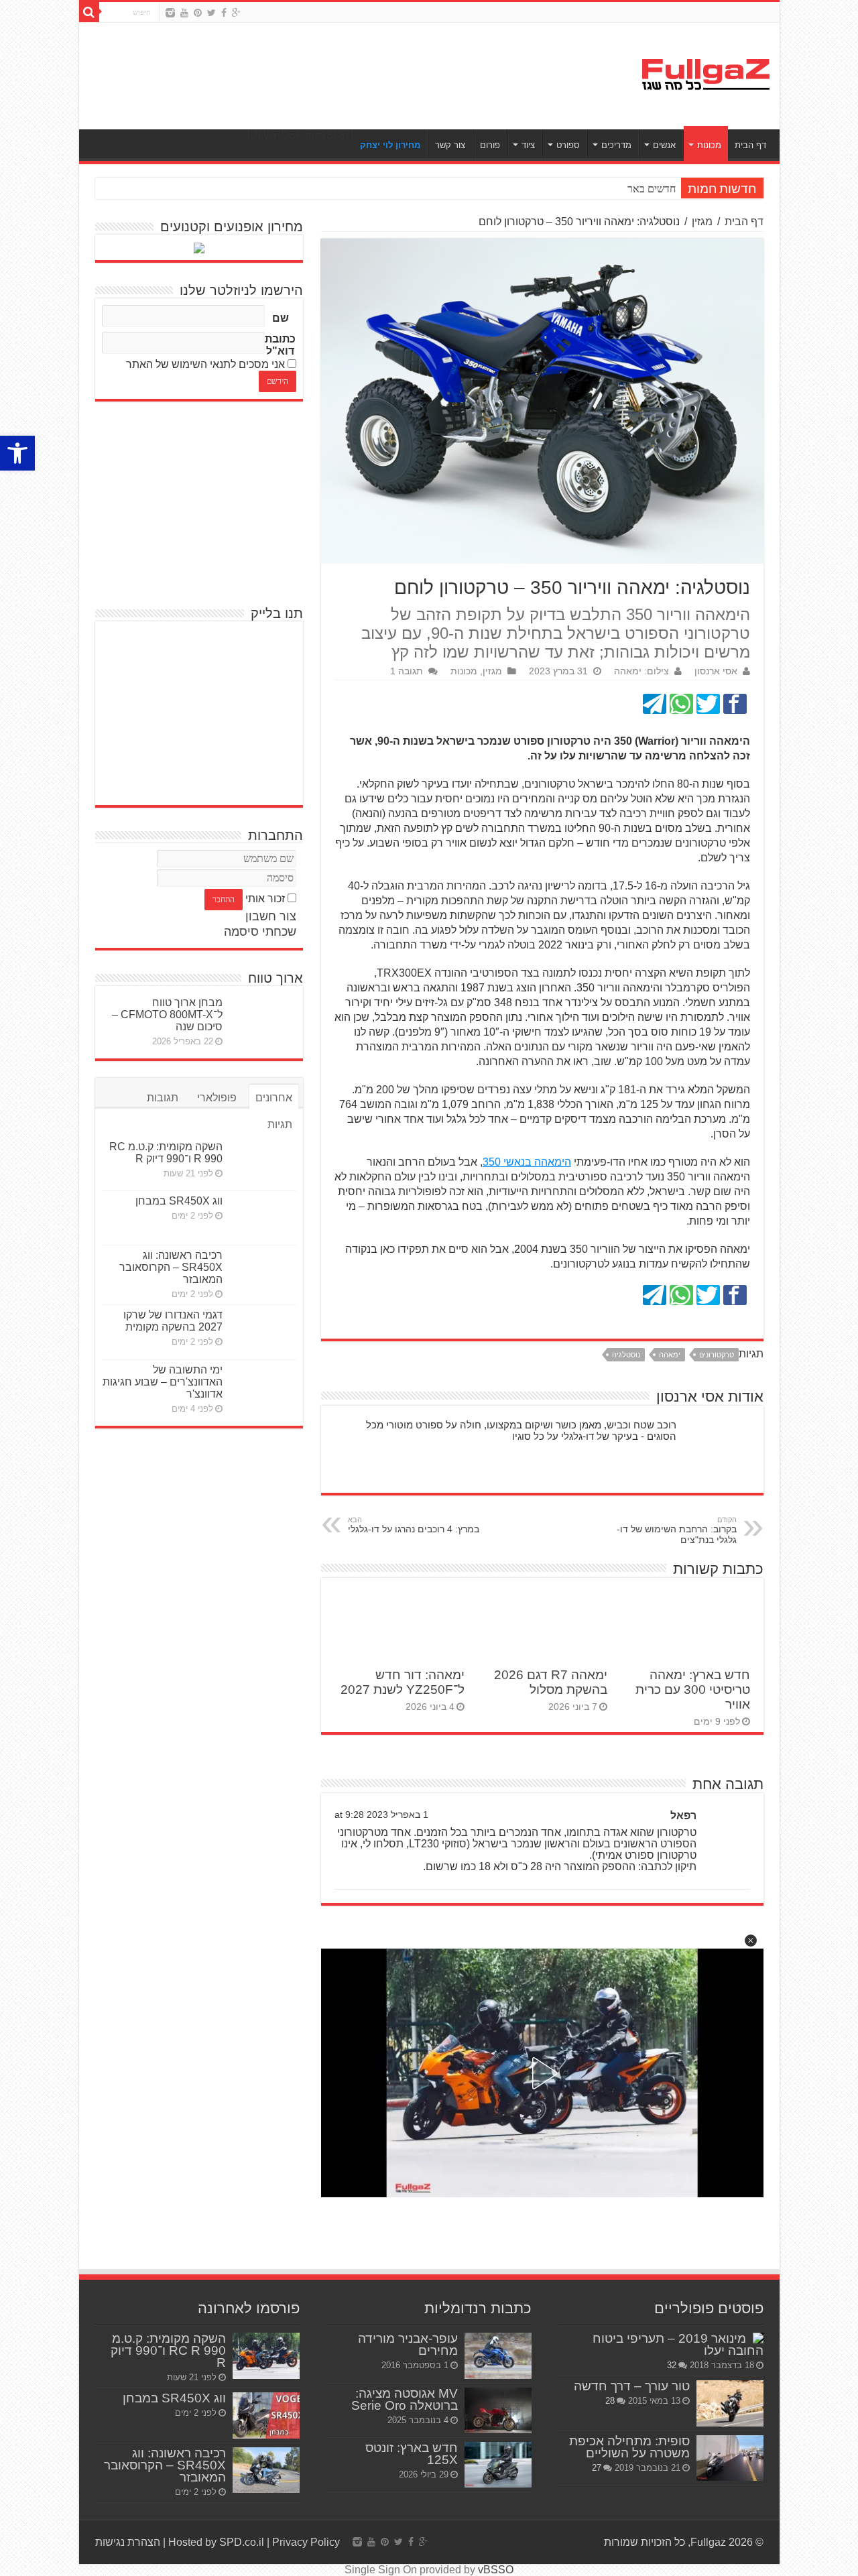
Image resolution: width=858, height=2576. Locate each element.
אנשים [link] (664, 145)
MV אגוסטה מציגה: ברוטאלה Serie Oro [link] (405, 2399)
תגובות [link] (163, 1098)
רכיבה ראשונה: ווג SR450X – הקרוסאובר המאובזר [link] (171, 1267)
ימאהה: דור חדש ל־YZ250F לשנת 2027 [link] (403, 1682)
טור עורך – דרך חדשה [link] (632, 2386)
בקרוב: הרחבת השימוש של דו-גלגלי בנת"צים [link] (677, 1530)
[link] (17, 453)
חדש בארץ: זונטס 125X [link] (412, 2454)
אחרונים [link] (274, 1098)
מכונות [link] (709, 145)
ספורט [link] (568, 145)
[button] (751, 1941)
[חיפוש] (89, 12)
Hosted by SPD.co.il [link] (216, 2542)
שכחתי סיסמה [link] (260, 932)
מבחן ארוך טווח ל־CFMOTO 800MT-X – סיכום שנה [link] (167, 1015)
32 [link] (672, 2365)
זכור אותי (265, 899)
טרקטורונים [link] (717, 1355)
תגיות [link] (280, 1124)
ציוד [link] (528, 145)
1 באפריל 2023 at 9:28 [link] (381, 1815)
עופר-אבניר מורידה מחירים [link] (408, 2344)
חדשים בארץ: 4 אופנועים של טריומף (601, 189)
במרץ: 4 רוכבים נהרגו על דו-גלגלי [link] (414, 1525)
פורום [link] (490, 145)
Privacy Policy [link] (306, 2542)
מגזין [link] (702, 222)
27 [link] (597, 2468)
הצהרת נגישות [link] (128, 2542)
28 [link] (610, 2401)
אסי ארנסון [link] (716, 671)
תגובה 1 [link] (407, 671)
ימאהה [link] (670, 1355)
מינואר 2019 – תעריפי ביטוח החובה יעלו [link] (678, 2344)
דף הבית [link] (750, 145)
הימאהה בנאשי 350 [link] (527, 1162)
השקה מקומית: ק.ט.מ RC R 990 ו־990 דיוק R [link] (166, 1153)
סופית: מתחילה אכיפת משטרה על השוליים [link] (629, 2447)
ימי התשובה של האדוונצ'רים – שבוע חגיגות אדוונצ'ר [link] (163, 1382)
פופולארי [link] (217, 1098)
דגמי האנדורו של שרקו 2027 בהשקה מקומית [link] (173, 1321)
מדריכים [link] (616, 145)
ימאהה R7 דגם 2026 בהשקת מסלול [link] (551, 1682)
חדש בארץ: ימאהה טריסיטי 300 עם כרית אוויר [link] (693, 1690)
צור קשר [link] (450, 145)
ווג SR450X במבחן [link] (179, 1201)
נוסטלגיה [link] (626, 1355)
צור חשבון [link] (271, 916)
